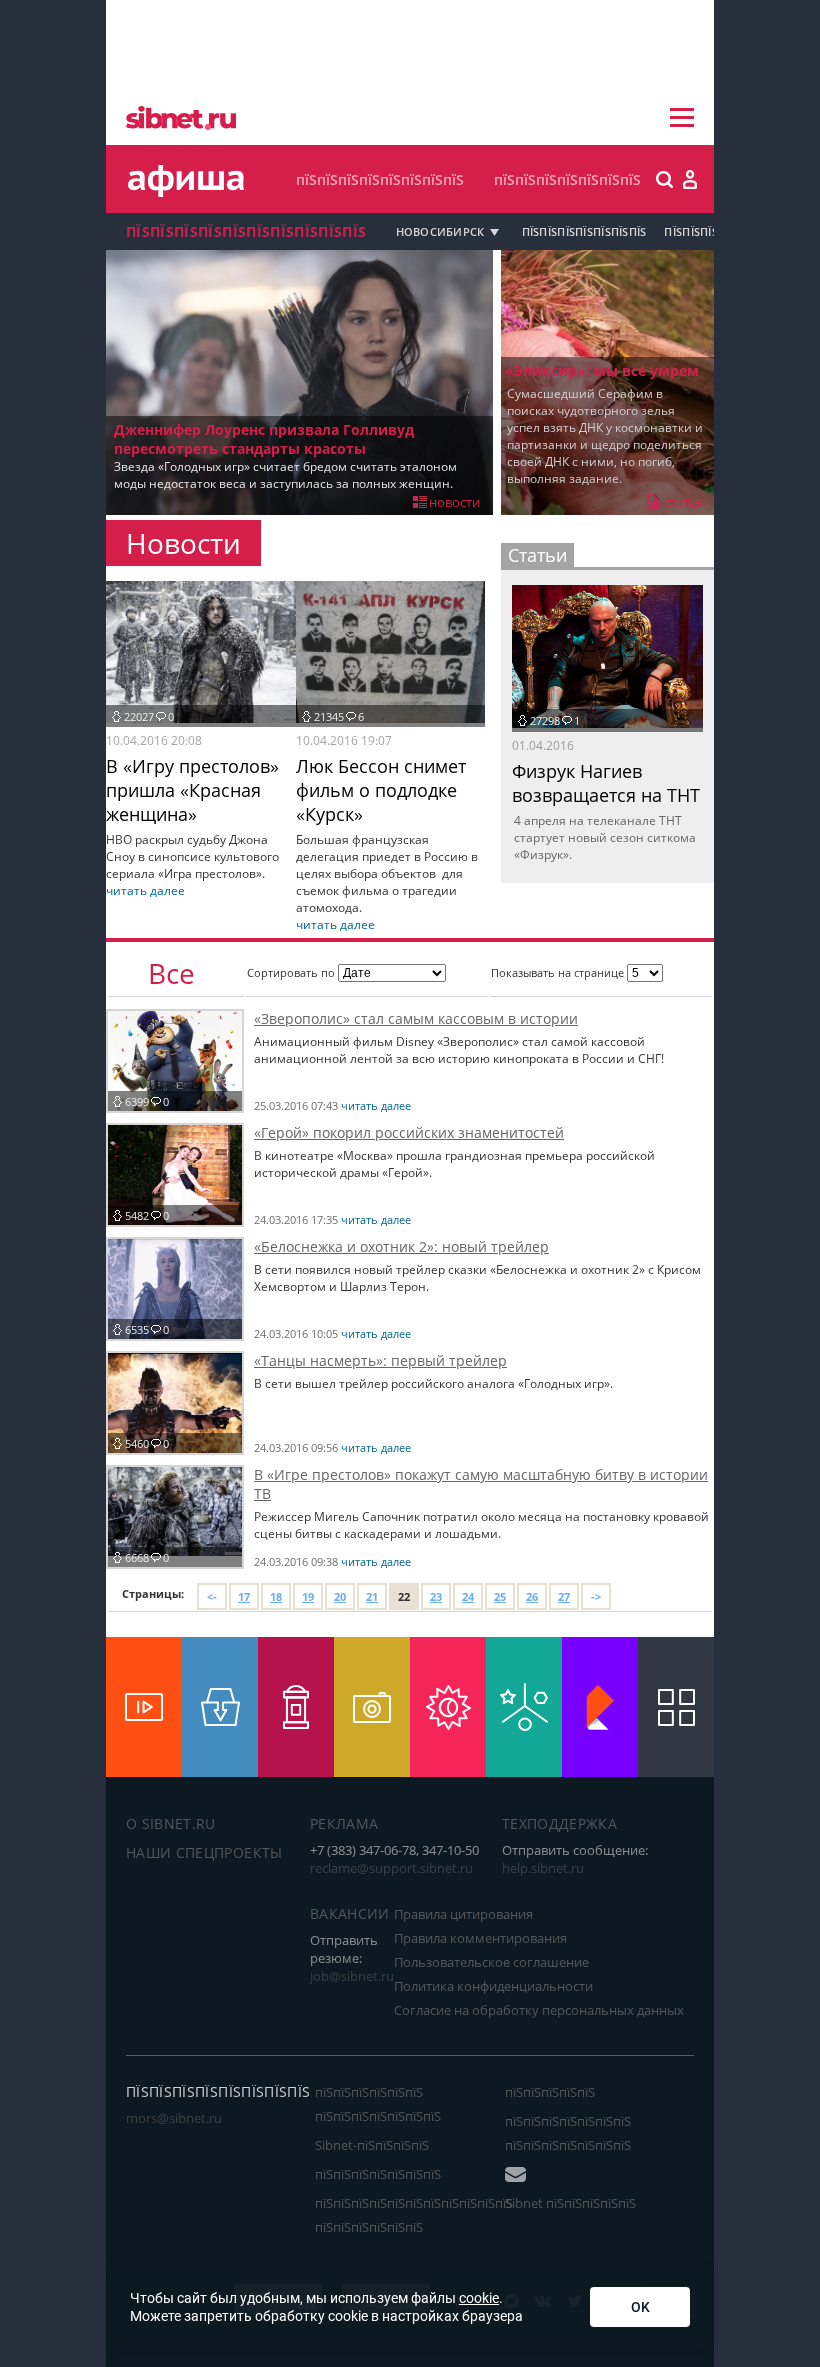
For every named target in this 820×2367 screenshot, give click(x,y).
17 (244, 1596)
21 (372, 1596)
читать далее (145, 890)
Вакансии (350, 1913)
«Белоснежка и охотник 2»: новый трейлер (401, 1246)
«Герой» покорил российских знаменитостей (409, 1132)
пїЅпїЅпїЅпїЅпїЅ (550, 2092)
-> (596, 1596)
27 (564, 1596)
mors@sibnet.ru (174, 2118)
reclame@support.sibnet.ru (391, 1868)
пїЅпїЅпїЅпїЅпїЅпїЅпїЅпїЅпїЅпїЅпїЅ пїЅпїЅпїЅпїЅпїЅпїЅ (414, 2215)
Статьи (537, 555)
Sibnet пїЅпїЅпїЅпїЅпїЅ (570, 2203)
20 (340, 1596)
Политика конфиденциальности (493, 1986)
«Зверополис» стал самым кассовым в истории (416, 1018)
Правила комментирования (480, 1938)
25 (500, 1596)
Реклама (344, 1823)
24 (468, 1596)
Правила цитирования (463, 1914)
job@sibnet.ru (352, 1976)
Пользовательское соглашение (491, 1962)
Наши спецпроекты (204, 1852)
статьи (684, 502)
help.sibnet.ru (543, 1868)
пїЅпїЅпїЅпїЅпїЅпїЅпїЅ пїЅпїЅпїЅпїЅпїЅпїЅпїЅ (568, 2133)
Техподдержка (559, 1823)
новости (454, 502)
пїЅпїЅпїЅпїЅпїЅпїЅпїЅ (567, 179)
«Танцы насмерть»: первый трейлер (380, 1360)
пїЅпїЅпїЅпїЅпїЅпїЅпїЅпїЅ (380, 179)
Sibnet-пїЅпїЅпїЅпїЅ (372, 2145)
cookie (479, 2298)
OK (640, 2307)
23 (436, 1596)
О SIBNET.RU (171, 1823)
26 (532, 1596)
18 (276, 1596)
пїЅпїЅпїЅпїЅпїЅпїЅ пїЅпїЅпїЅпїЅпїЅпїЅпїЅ (378, 2104)
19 (308, 1596)
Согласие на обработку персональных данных (539, 2010)
